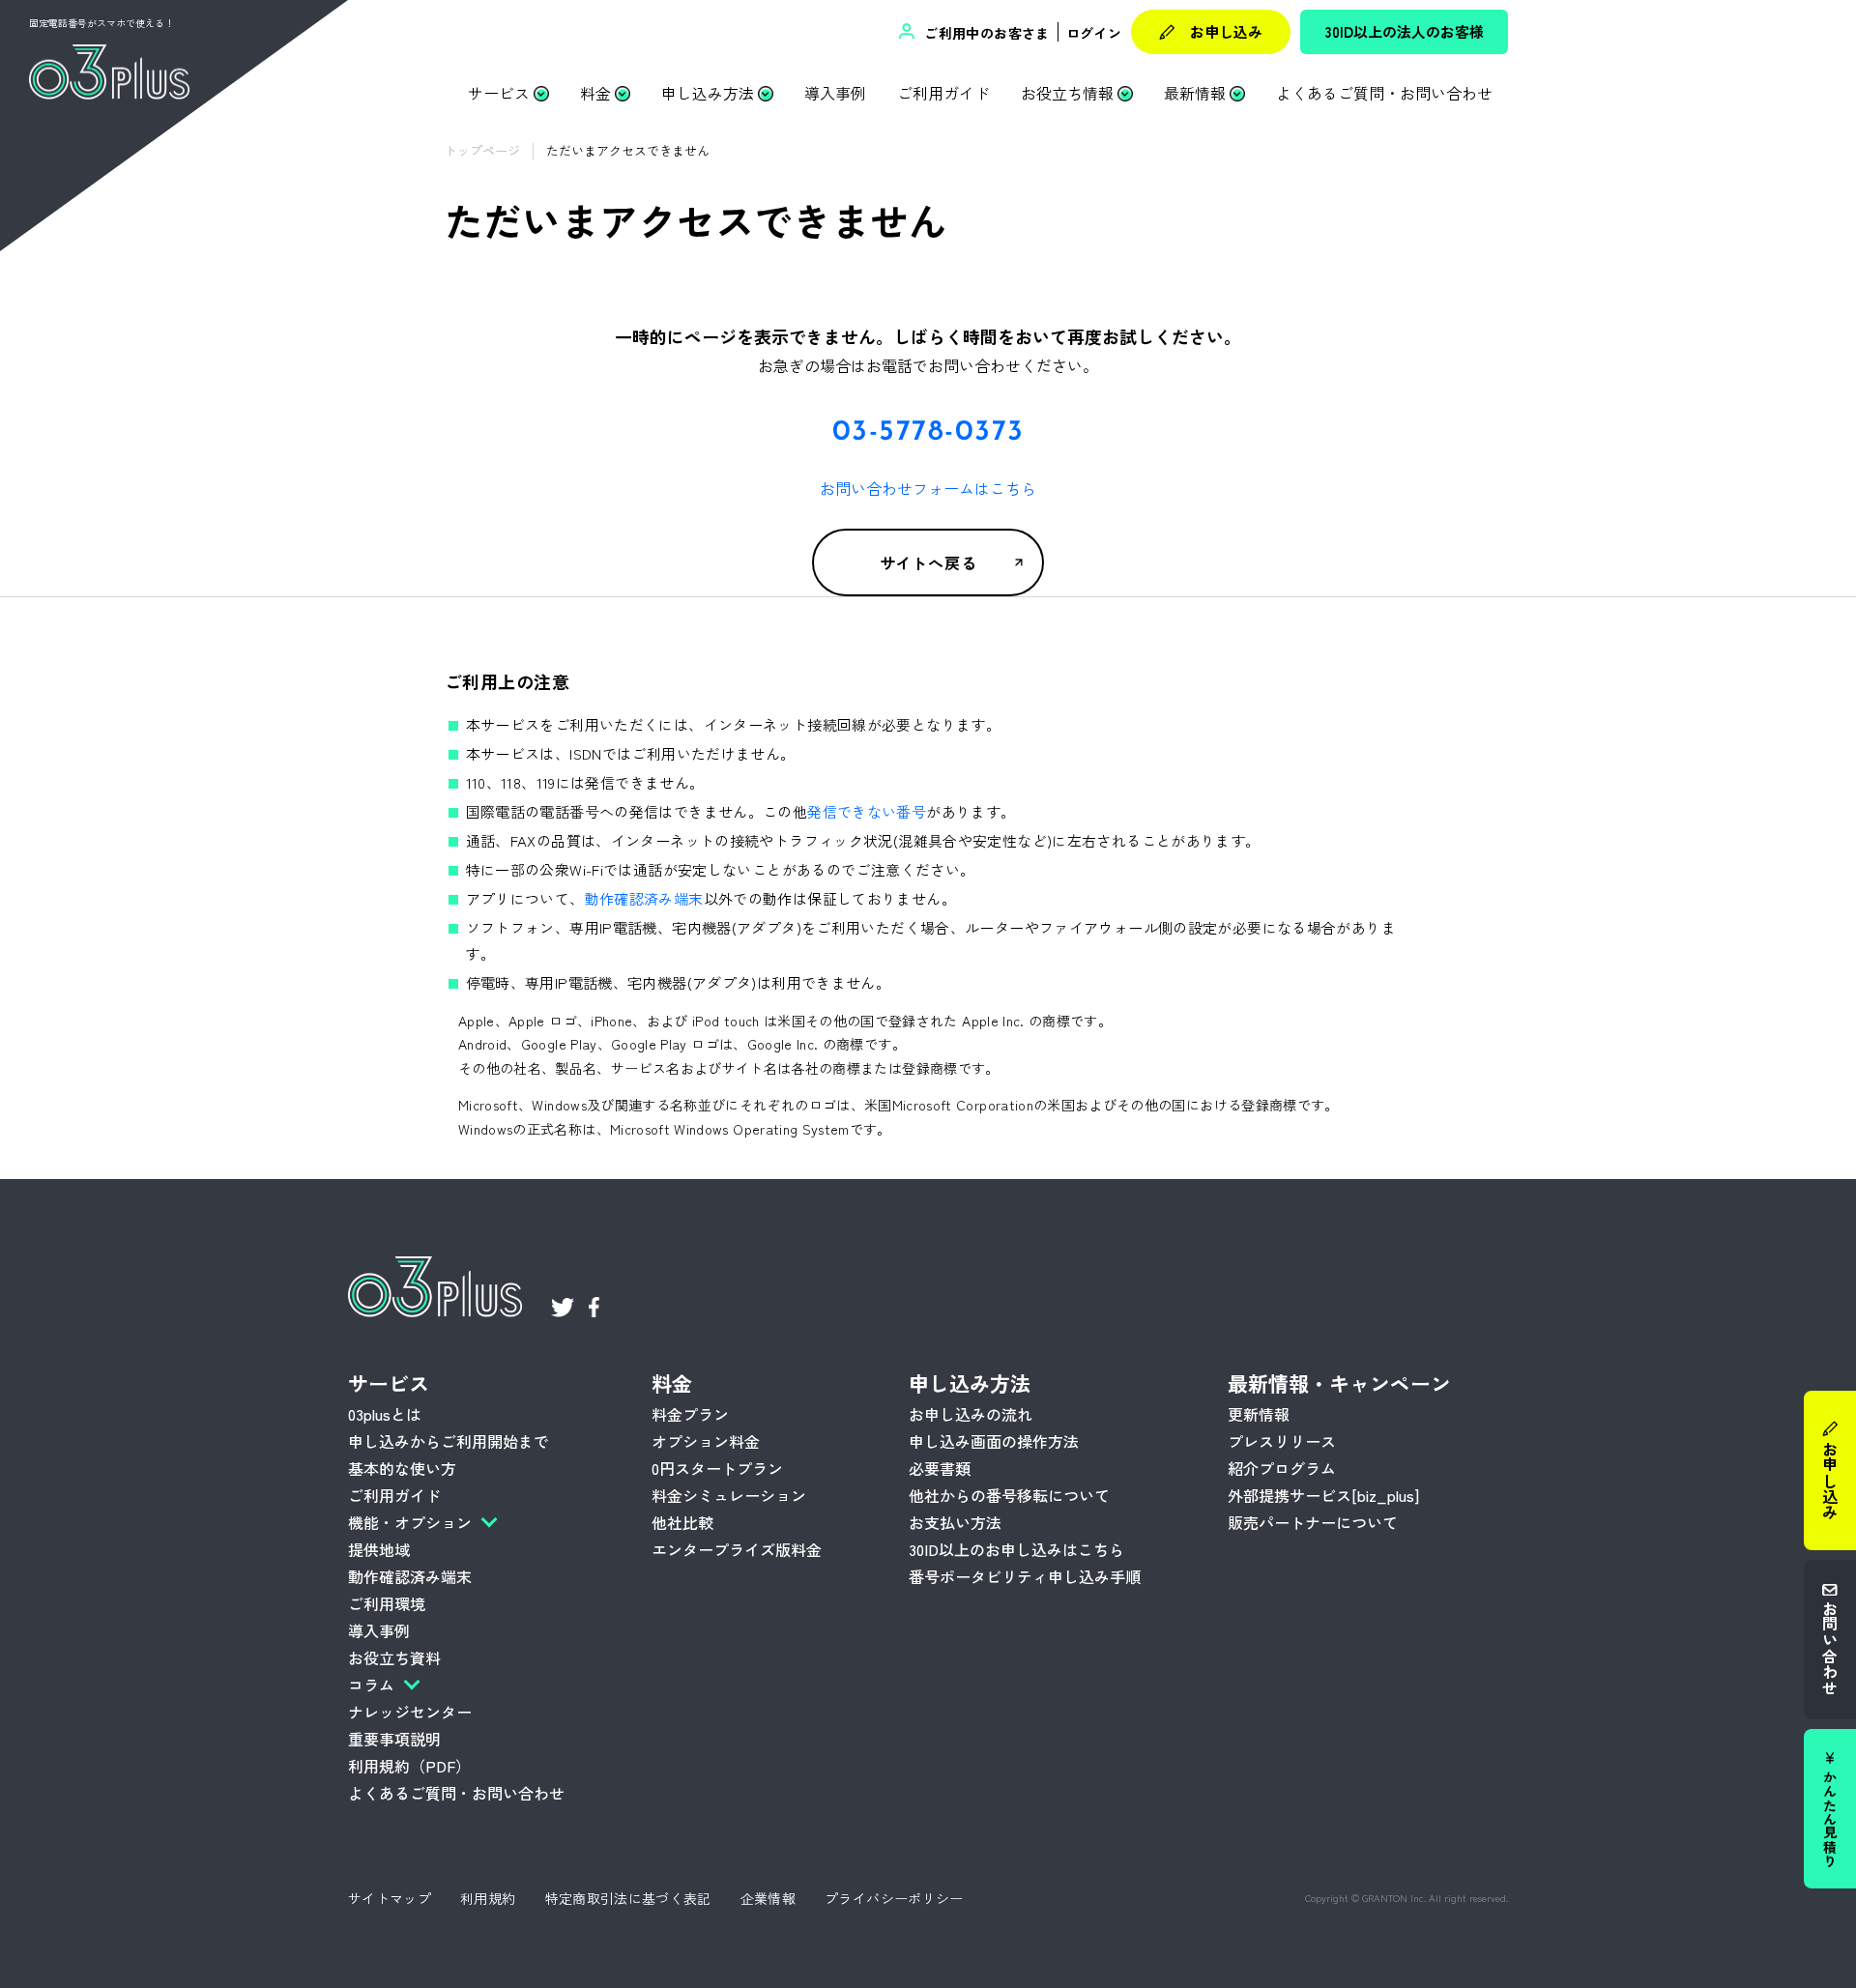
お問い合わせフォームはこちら (928, 488)
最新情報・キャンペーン (1339, 1383)
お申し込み (1226, 31)
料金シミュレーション (729, 1495)
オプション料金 (706, 1441)
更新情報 (1259, 1414)
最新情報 (1195, 93)
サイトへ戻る (928, 562)
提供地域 (379, 1549)
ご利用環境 (387, 1603)
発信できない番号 (867, 811)
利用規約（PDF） (409, 1766)
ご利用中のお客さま (985, 33)
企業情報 (768, 1898)
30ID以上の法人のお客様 (1405, 31)
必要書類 (940, 1468)
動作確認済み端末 (644, 898)
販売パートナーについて (1313, 1522)
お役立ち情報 (1067, 93)
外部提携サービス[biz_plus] (1323, 1495)
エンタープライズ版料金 (737, 1549)
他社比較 (682, 1522)
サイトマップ (390, 1898)
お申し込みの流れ (971, 1414)
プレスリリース (1282, 1441)
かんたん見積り (1830, 1819)
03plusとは (385, 1414)
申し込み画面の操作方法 (994, 1441)
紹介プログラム (1282, 1468)
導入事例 (835, 93)
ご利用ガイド (943, 93)
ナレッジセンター (410, 1712)
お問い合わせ (1830, 1648)
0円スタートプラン (717, 1468)
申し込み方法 (708, 93)
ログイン (1094, 33)
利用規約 (488, 1898)
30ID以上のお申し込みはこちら (1016, 1549)
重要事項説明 (394, 1739)
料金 (595, 93)
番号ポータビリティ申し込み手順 (1025, 1576)
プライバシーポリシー (894, 1898)
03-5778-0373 (928, 432)
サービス (499, 93)
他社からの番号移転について (1009, 1495)
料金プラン (690, 1414)
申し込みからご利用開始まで (449, 1441)
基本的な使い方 (402, 1468)
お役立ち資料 (394, 1657)
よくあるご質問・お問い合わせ (1384, 93)
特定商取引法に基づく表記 (628, 1898)
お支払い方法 (955, 1522)
